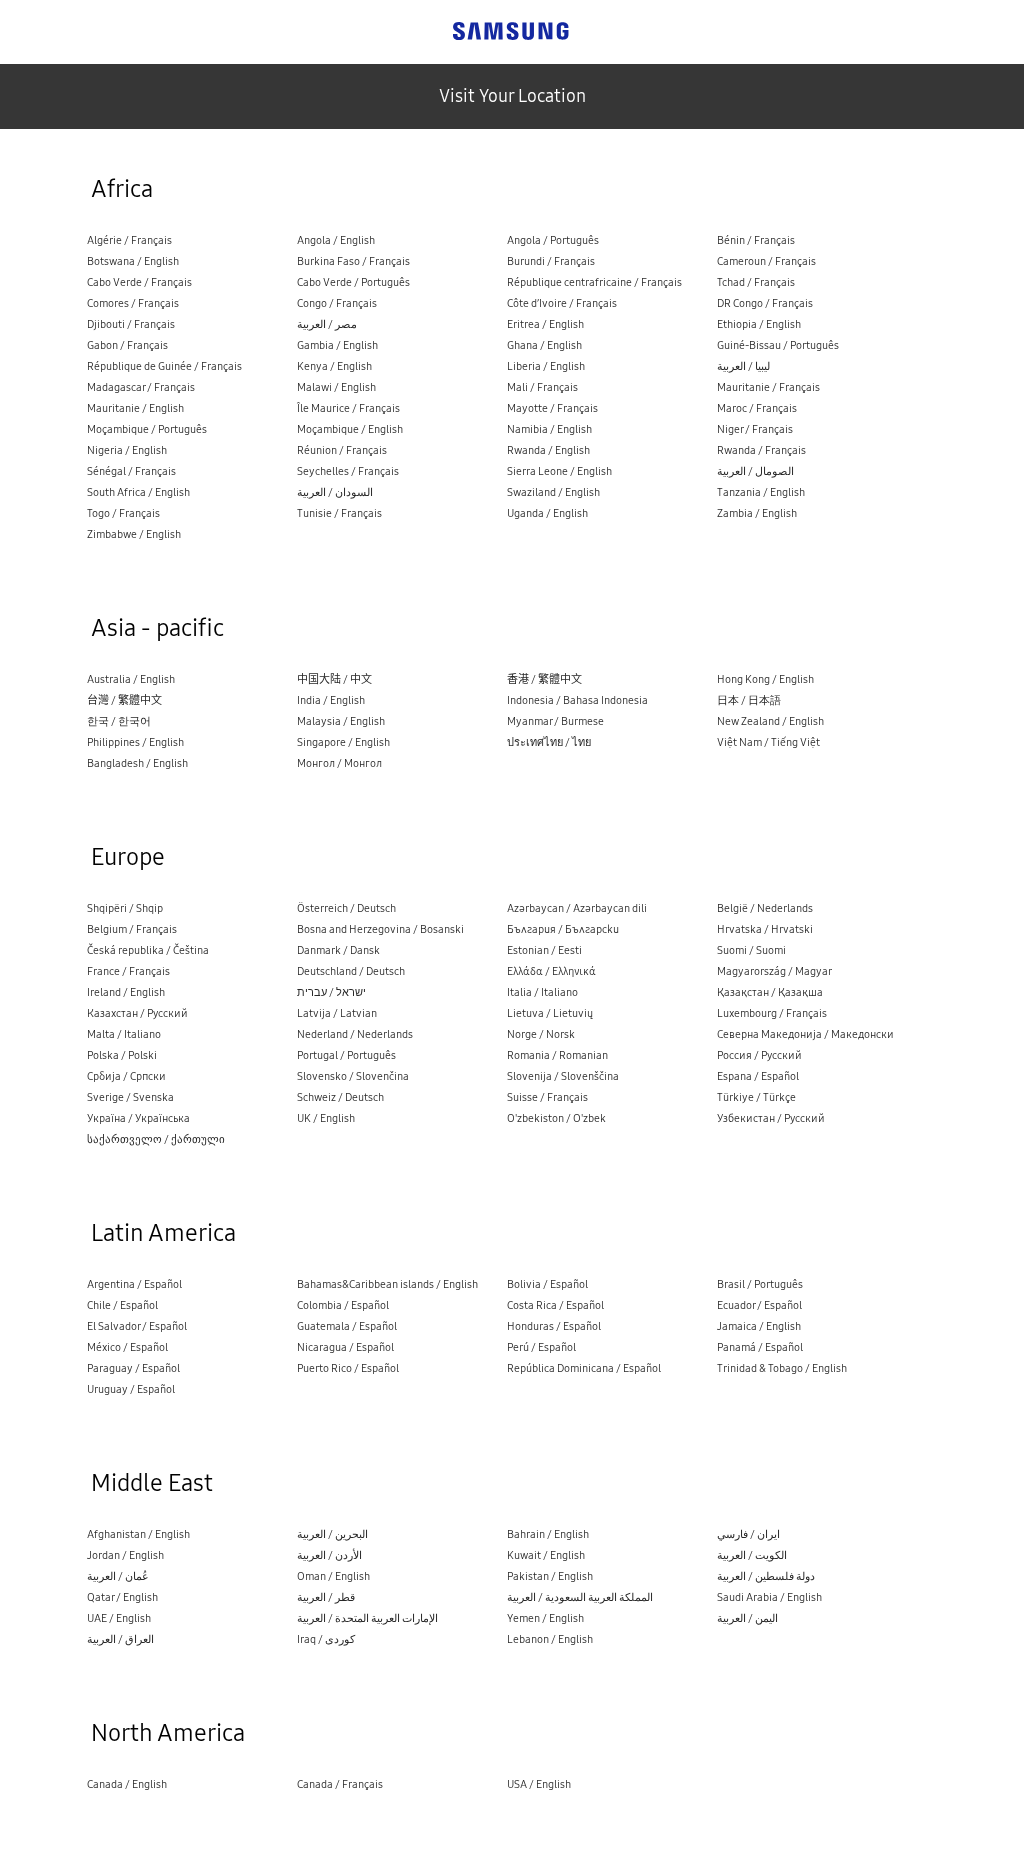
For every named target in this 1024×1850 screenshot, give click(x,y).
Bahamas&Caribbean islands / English (387, 1284)
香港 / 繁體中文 (544, 679)
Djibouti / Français (131, 324)
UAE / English (119, 1618)
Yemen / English (545, 1618)
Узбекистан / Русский (771, 1118)
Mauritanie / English (135, 408)
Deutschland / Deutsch (351, 971)
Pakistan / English (550, 1576)
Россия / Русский (759, 1055)
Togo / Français (123, 513)
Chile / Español (122, 1305)
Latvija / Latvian (337, 1013)
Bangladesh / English (137, 763)
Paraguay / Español (133, 1368)
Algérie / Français (129, 240)
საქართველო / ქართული (156, 1139)
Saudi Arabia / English (769, 1597)
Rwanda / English (548, 450)
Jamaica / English (759, 1326)
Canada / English (127, 1784)
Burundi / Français (551, 261)
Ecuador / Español (759, 1305)
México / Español (127, 1347)
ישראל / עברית (331, 992)
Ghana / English (544, 345)
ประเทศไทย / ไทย (549, 742)
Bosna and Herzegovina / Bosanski (380, 929)
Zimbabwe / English (134, 534)
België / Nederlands (765, 908)
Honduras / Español (554, 1326)
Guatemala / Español (347, 1326)
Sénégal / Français (131, 471)
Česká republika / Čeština (148, 950)
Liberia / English (546, 366)
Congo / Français (337, 303)
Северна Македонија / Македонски (805, 1034)
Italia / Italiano (542, 992)
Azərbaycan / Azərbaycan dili (577, 908)
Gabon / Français (127, 345)
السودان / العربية (335, 492)
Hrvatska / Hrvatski (765, 929)
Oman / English (333, 1576)
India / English (331, 700)
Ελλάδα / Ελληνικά (551, 971)
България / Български (563, 929)
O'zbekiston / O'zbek (556, 1118)
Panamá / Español (760, 1347)
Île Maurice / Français (348, 408)
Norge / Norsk (541, 1034)
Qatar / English (122, 1597)
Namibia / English (549, 429)
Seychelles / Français (348, 471)
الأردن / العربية (329, 1555)
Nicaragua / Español (345, 1347)
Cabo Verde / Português (353, 282)
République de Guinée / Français (164, 366)
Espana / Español (758, 1076)
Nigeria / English (127, 450)
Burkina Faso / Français (353, 261)
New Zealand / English (770, 721)
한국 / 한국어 (119, 721)
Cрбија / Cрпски (126, 1076)
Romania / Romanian (557, 1055)
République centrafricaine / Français (594, 282)
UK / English (326, 1118)
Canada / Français (340, 1784)
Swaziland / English (553, 492)
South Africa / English (138, 492)
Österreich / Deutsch (346, 908)
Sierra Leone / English (559, 471)
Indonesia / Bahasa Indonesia (577, 700)
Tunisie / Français (339, 513)
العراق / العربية (120, 1639)
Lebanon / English (550, 1639)
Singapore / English (343, 742)
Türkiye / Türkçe (756, 1097)
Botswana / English (133, 261)
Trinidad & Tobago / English (782, 1368)
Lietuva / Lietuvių (550, 1013)
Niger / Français (755, 429)
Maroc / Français (757, 408)
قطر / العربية (326, 1597)
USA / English (539, 1784)
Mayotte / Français (552, 408)
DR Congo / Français (765, 303)
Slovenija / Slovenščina (563, 1076)
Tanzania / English (761, 492)
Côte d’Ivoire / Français (562, 303)
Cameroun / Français (766, 261)
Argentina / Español (134, 1284)
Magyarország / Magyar (774, 971)
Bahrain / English (548, 1534)
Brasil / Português (760, 1284)
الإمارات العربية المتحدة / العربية (367, 1618)
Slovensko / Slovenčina (353, 1076)
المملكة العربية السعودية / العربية (580, 1597)
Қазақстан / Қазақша (770, 992)
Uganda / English (547, 513)
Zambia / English (757, 513)
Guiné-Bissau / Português (778, 345)
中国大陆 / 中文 (334, 679)
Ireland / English (126, 992)
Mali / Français (542, 387)
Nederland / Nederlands (355, 1034)
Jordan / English (125, 1555)
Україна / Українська (138, 1118)
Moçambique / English (350, 429)
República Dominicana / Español (584, 1368)
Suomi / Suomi (751, 950)
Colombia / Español (343, 1305)
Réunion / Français (342, 450)
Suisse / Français (547, 1097)
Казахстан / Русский (137, 1013)
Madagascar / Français (141, 387)
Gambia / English (337, 345)
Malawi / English (336, 387)
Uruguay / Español (131, 1389)
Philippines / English (135, 742)
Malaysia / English (341, 721)
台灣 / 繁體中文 (124, 700)
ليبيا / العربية (743, 366)
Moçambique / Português (147, 429)
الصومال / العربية (755, 471)
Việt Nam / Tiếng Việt (768, 742)
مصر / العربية (327, 324)
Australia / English (131, 679)
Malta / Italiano (124, 1034)
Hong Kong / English (765, 679)
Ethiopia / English (759, 324)
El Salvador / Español (137, 1326)
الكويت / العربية (752, 1555)
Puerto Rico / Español (348, 1368)
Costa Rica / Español (555, 1305)
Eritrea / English (545, 324)
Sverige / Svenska (130, 1097)
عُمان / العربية (118, 1576)
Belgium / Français (132, 929)
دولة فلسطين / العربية (766, 1576)
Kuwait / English (546, 1555)
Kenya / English (334, 366)
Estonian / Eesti (544, 950)
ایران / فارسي (748, 1534)
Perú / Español (541, 1347)
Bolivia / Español (547, 1284)
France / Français (128, 971)
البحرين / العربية (332, 1534)
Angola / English (336, 240)
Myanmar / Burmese (555, 721)
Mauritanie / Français (768, 387)
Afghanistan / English (138, 1534)
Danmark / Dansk (338, 950)
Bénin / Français (756, 240)
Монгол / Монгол (339, 763)
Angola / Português (553, 240)
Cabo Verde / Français (139, 282)
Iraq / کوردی (326, 1639)
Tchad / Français (756, 282)
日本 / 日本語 (749, 700)
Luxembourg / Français (772, 1013)
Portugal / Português (346, 1055)
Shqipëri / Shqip (125, 908)
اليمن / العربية (747, 1618)
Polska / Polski (122, 1055)
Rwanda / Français (761, 450)
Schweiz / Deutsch (340, 1097)
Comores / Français (133, 303)
